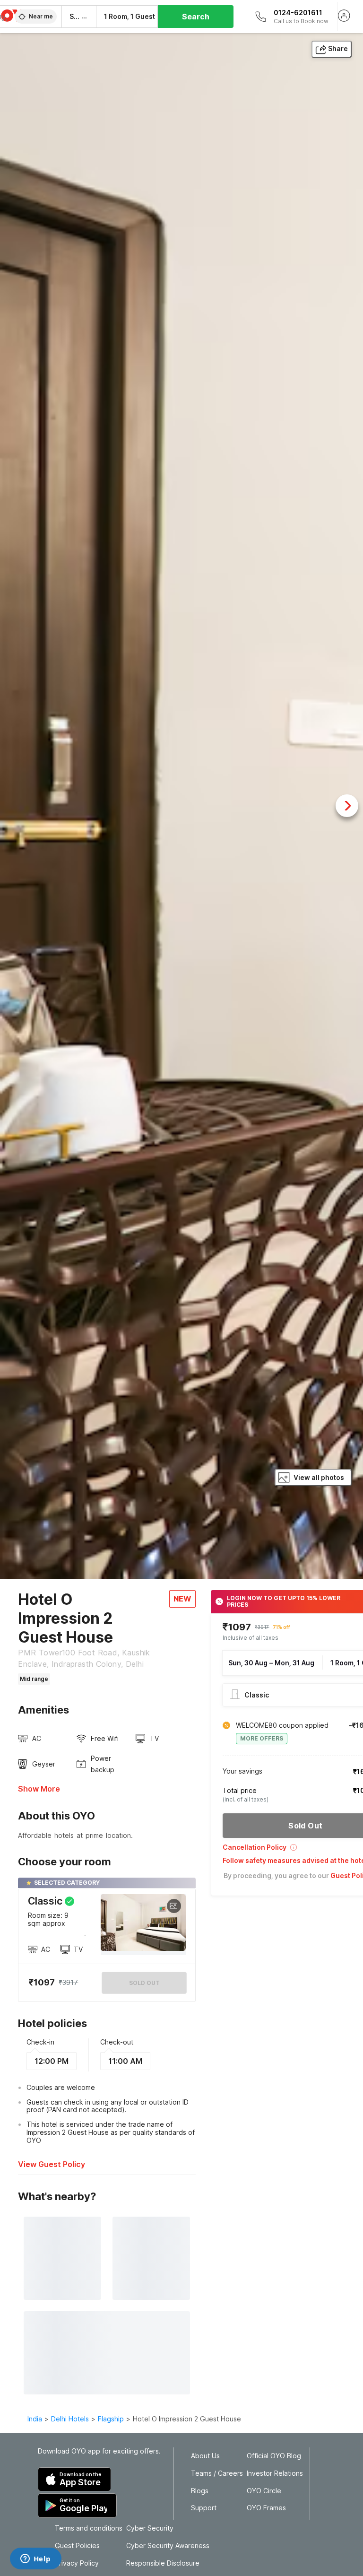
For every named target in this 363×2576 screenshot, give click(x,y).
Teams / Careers (217, 2473)
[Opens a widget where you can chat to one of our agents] (35, 2559)
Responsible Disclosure (163, 2563)
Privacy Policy (77, 2563)
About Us (205, 2456)
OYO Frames (266, 2508)
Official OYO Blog (274, 2456)
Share (338, 48)
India (35, 2419)
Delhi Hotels (70, 2419)
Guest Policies (77, 2546)
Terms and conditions (89, 2528)
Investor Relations (275, 2473)
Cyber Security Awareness (168, 2546)
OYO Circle (264, 2491)
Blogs (200, 2491)
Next (347, 806)
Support (204, 2508)
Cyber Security (150, 2528)
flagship (111, 2419)
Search (196, 17)
